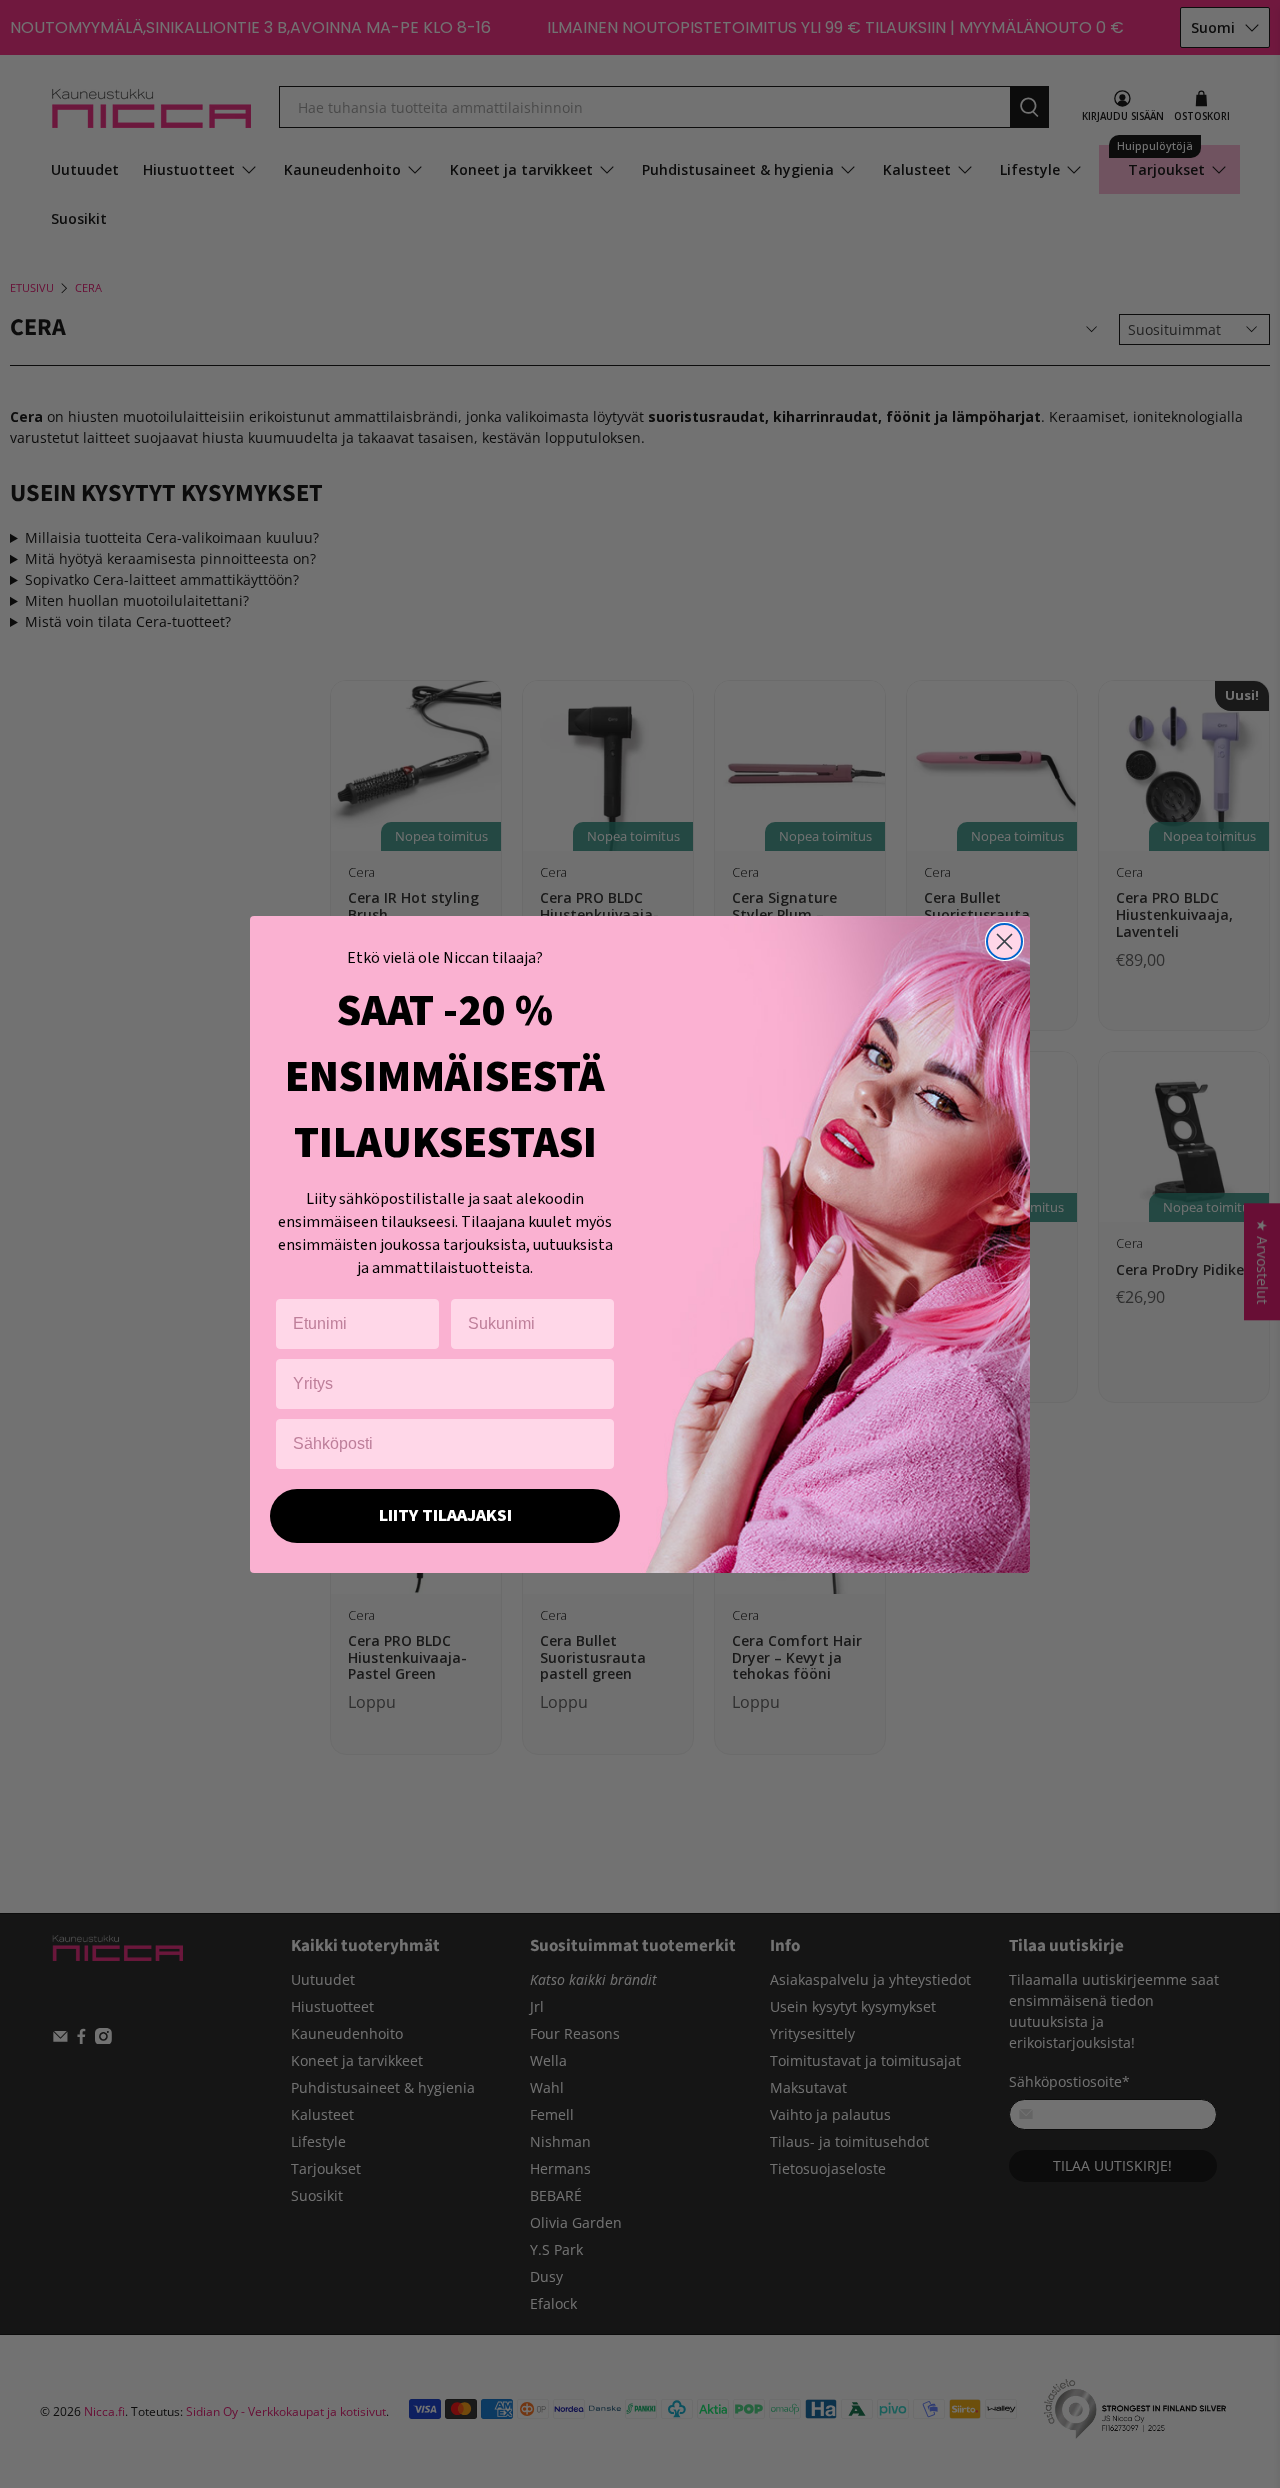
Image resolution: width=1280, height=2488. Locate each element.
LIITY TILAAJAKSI (445, 1515)
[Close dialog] (1004, 941)
